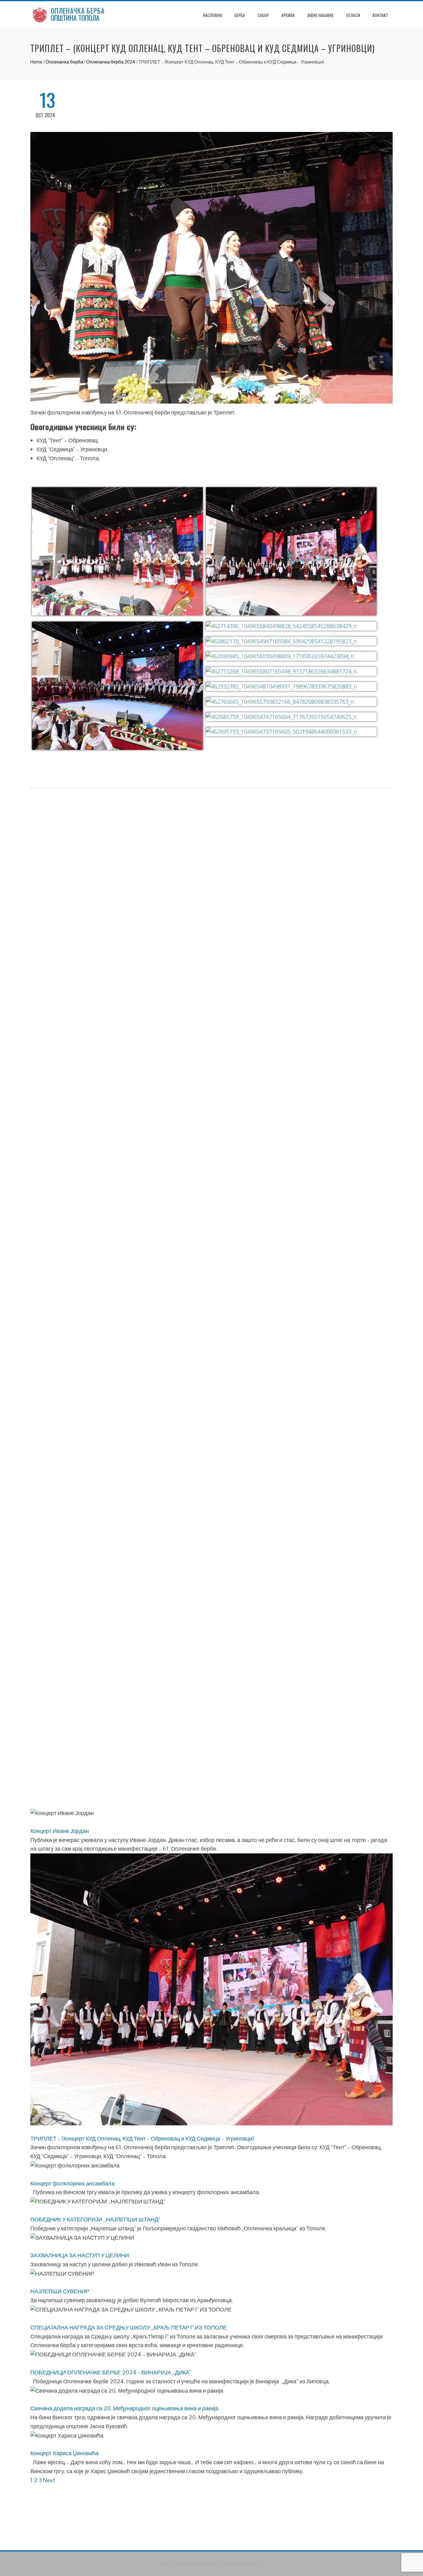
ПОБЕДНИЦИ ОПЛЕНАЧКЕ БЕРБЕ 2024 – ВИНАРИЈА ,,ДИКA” (111, 2372)
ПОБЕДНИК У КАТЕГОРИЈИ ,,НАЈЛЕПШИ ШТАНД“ (95, 2219)
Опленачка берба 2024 (111, 62)
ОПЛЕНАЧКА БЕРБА (78, 11)
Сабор (263, 15)
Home (36, 62)
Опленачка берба (64, 62)
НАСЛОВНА (212, 15)
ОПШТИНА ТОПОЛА (75, 18)
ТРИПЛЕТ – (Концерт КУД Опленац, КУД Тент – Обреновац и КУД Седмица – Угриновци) (142, 2139)
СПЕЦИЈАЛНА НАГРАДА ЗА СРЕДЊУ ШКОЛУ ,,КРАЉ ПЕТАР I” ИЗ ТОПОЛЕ (129, 2327)
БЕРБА (240, 15)
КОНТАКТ (380, 15)
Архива (288, 15)
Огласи (353, 15)
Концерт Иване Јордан (60, 1831)
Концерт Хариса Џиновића (64, 2453)
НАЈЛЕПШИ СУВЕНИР (60, 2291)
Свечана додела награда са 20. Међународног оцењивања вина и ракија (124, 2408)
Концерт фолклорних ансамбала (72, 2183)
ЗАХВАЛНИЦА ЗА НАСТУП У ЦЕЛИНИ (80, 2255)
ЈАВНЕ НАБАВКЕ (321, 15)
